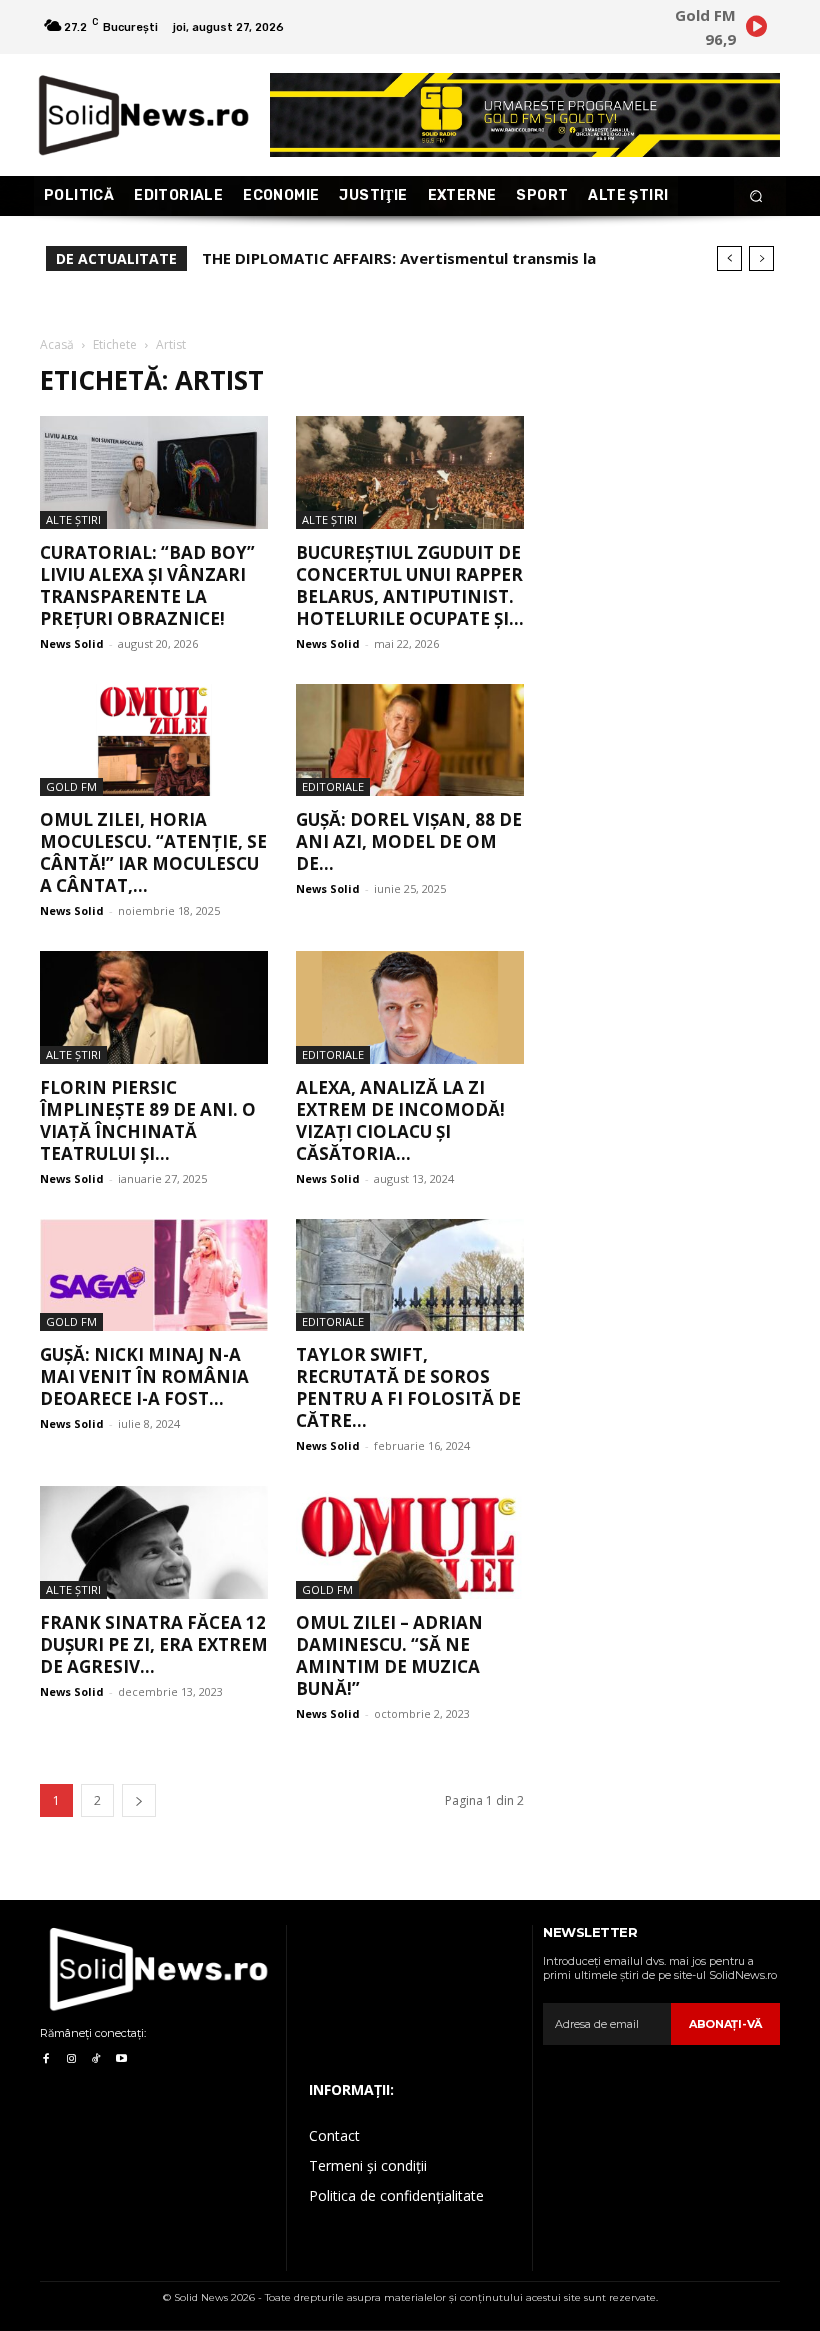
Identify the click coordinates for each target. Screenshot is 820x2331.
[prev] (729, 258)
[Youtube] (121, 2059)
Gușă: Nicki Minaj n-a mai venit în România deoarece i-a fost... (144, 1376)
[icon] (756, 29)
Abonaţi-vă (725, 2024)
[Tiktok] (96, 2059)
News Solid (72, 643)
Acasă (57, 344)
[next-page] (139, 1800)
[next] (761, 258)
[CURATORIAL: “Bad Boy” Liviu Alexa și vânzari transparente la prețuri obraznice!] (154, 472)
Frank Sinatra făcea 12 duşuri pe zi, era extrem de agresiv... (154, 1644)
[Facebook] (45, 2059)
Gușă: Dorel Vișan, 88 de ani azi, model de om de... (409, 841)
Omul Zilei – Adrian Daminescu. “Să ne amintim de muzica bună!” (389, 1655)
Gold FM (71, 786)
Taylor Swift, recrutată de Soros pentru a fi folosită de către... (408, 1387)
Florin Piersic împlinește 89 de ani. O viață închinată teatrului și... (148, 1120)
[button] (756, 196)
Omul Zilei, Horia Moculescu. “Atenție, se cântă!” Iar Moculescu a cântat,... (153, 852)
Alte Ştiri (73, 519)
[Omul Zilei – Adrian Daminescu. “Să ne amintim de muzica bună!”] (410, 1542)
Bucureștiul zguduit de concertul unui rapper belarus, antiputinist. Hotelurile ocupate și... (410, 585)
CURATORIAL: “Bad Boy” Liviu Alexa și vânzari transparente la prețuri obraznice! (147, 585)
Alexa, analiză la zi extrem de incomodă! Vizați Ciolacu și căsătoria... (400, 1120)
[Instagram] (70, 2059)
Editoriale (333, 786)
